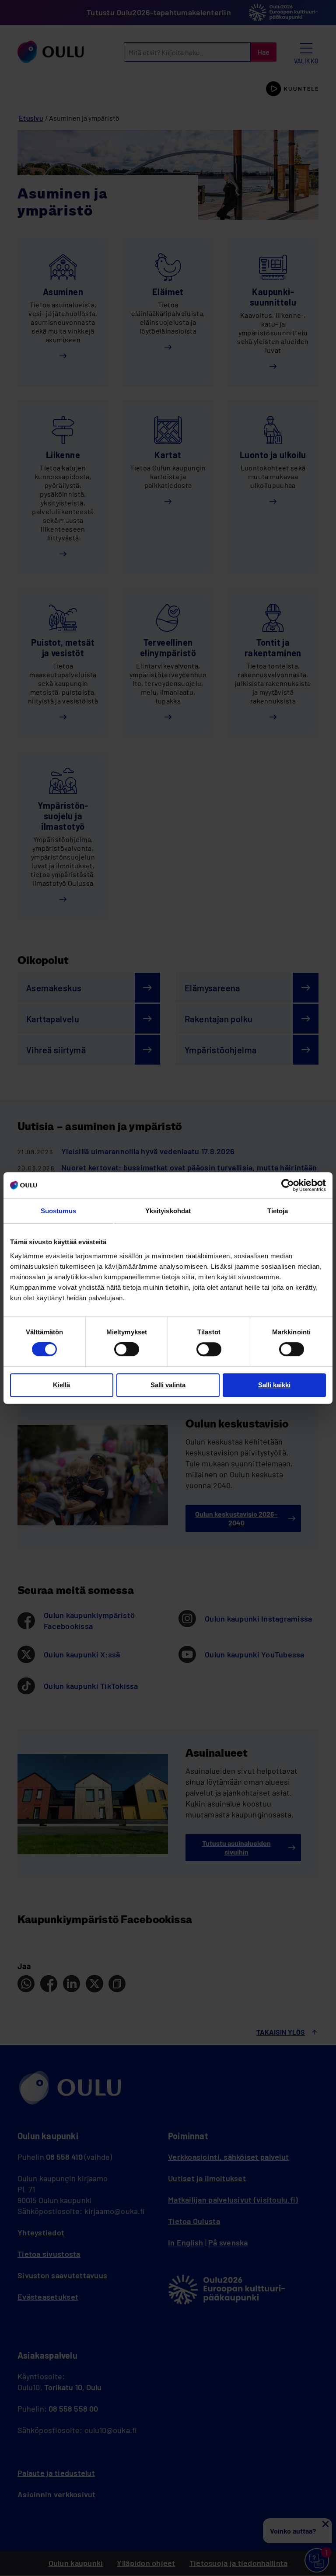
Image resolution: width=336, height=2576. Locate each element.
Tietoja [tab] (278, 1211)
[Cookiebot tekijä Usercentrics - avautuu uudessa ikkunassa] (288, 1185)
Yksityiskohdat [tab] (168, 1211)
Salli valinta (168, 1385)
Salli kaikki (274, 1385)
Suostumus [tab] (58, 1211)
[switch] (127, 1349)
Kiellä (61, 1385)
